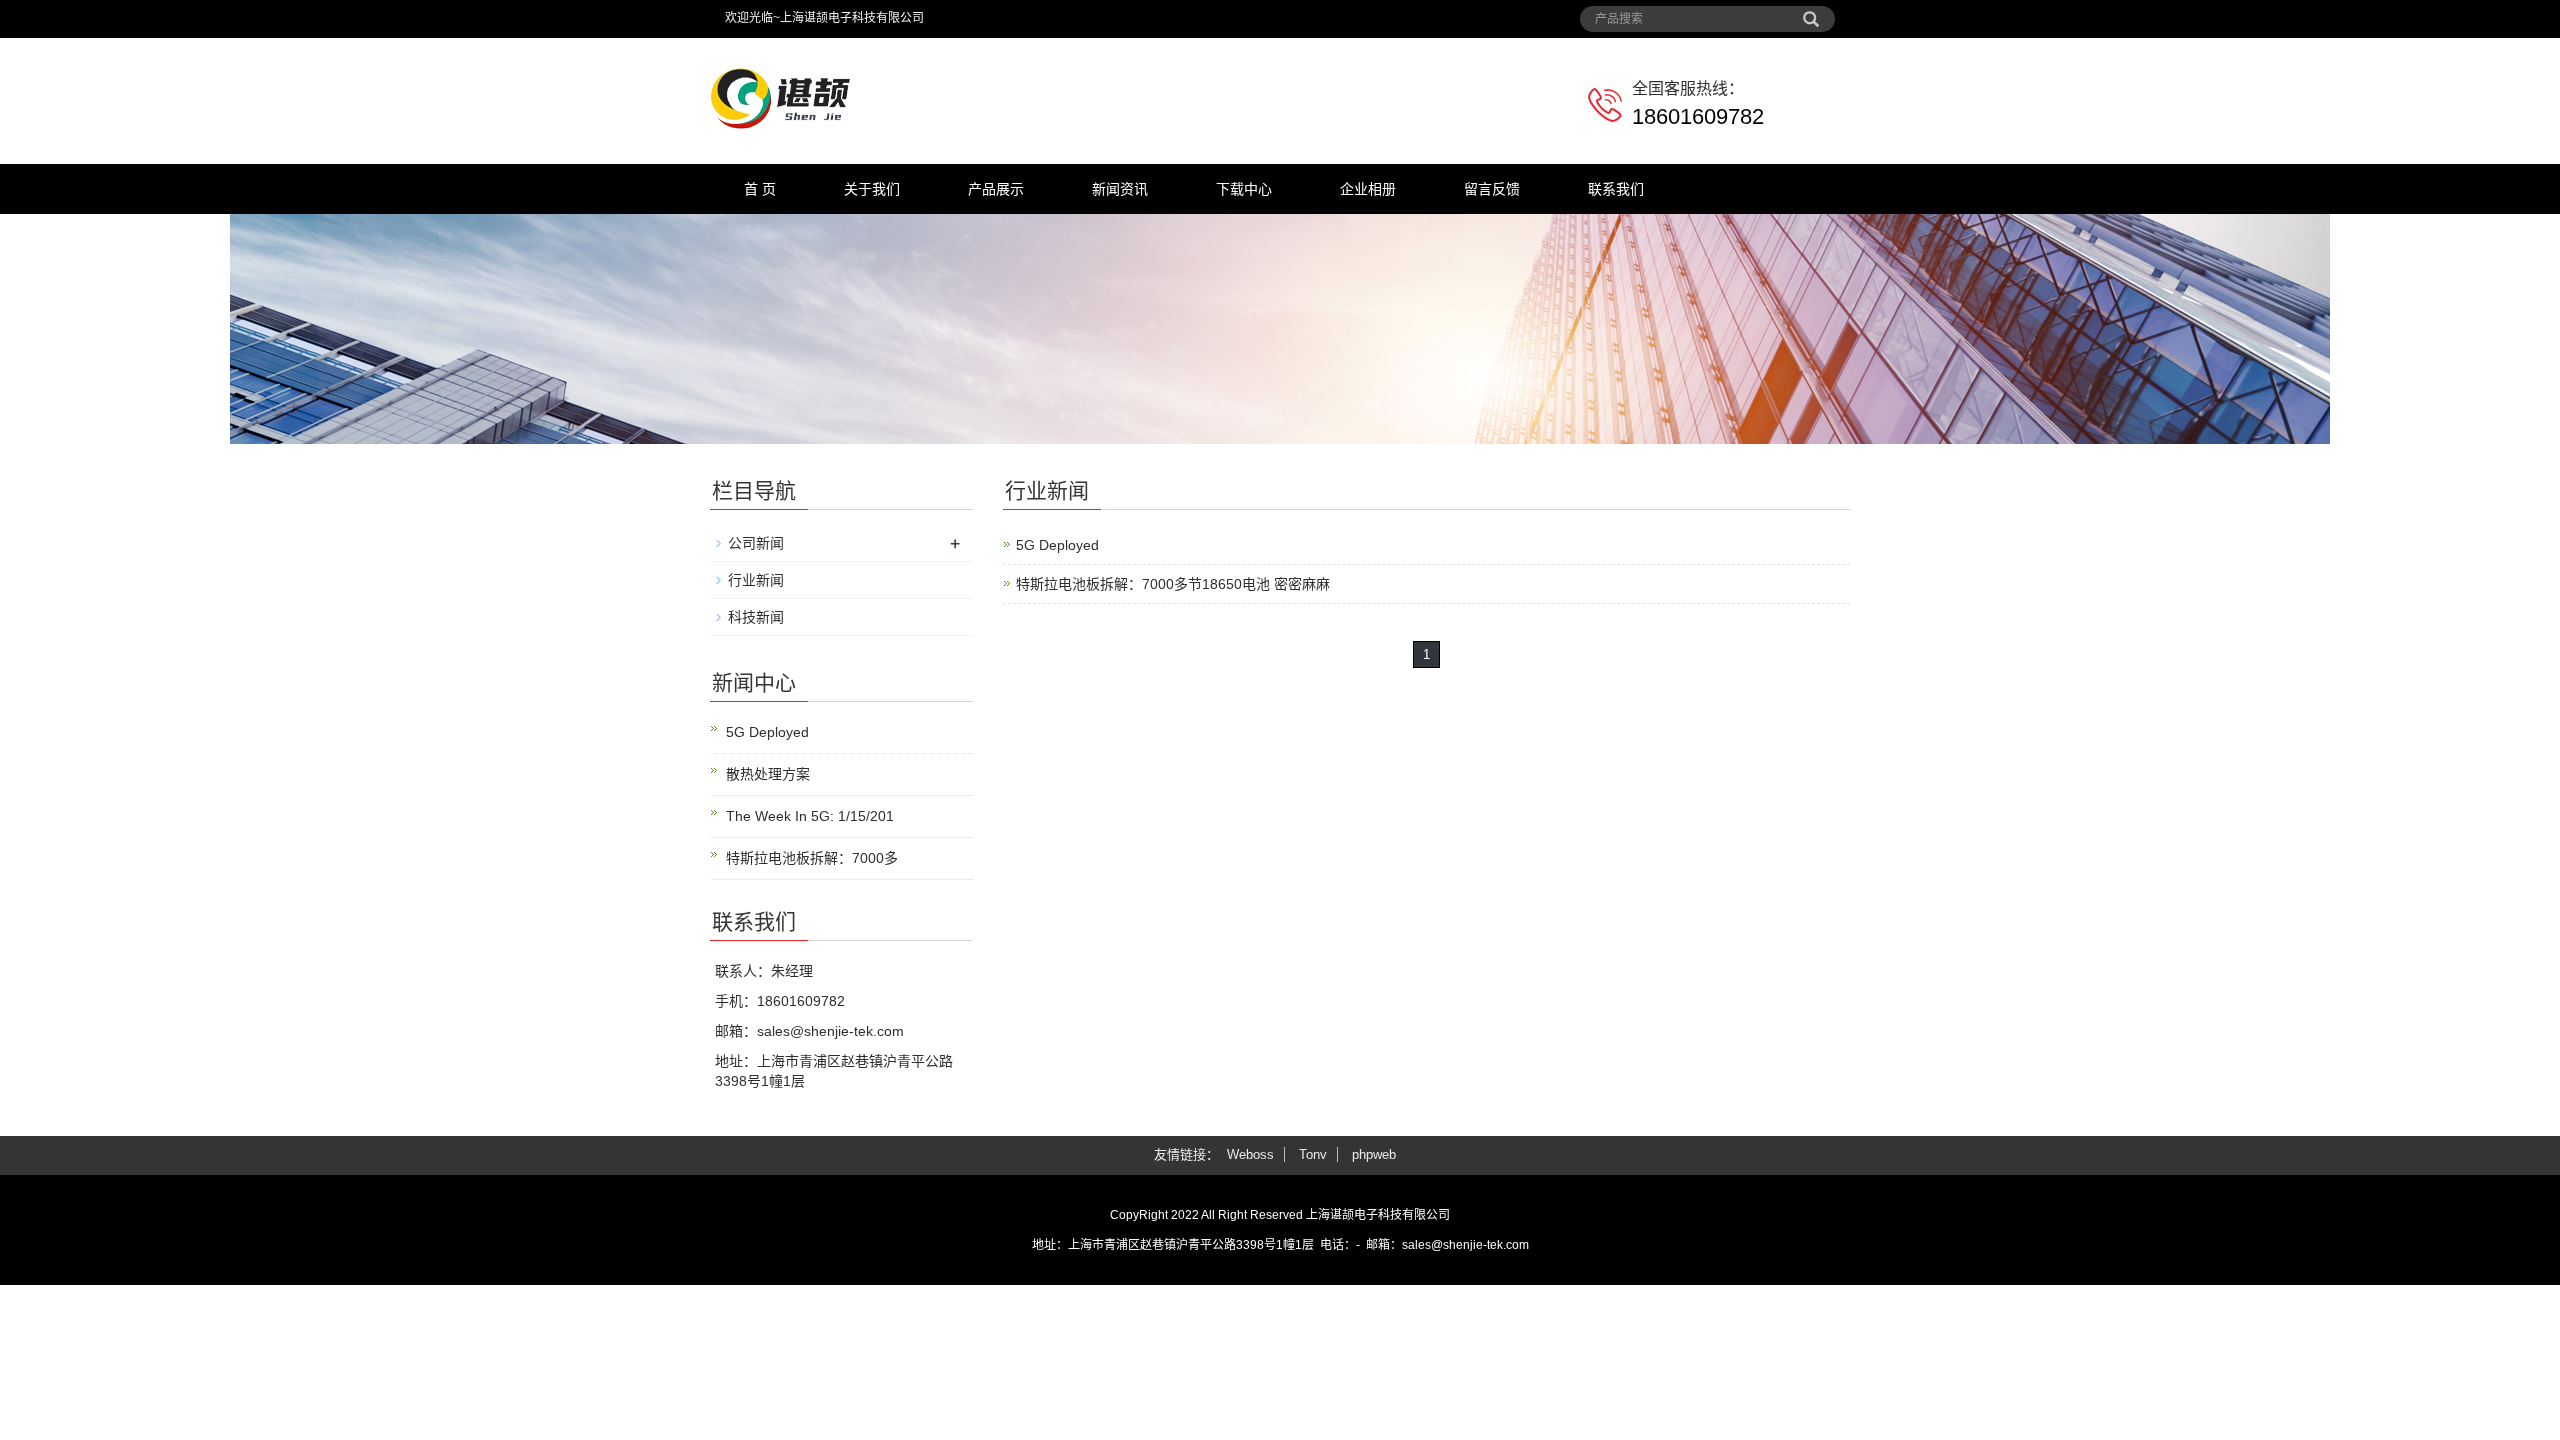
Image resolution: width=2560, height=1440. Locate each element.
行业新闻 (756, 580)
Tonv (1313, 1154)
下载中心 (1244, 189)
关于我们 (872, 189)
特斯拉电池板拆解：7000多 (812, 858)
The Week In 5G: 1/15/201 (810, 816)
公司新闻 (756, 543)
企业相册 (1368, 189)
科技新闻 (756, 617)
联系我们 (1616, 189)
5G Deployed (1057, 545)
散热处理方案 (768, 774)
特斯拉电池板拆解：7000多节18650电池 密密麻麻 (1173, 584)
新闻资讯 (1120, 189)
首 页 (760, 189)
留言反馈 (1492, 189)
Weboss (1250, 1154)
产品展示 (996, 189)
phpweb (1374, 1154)
